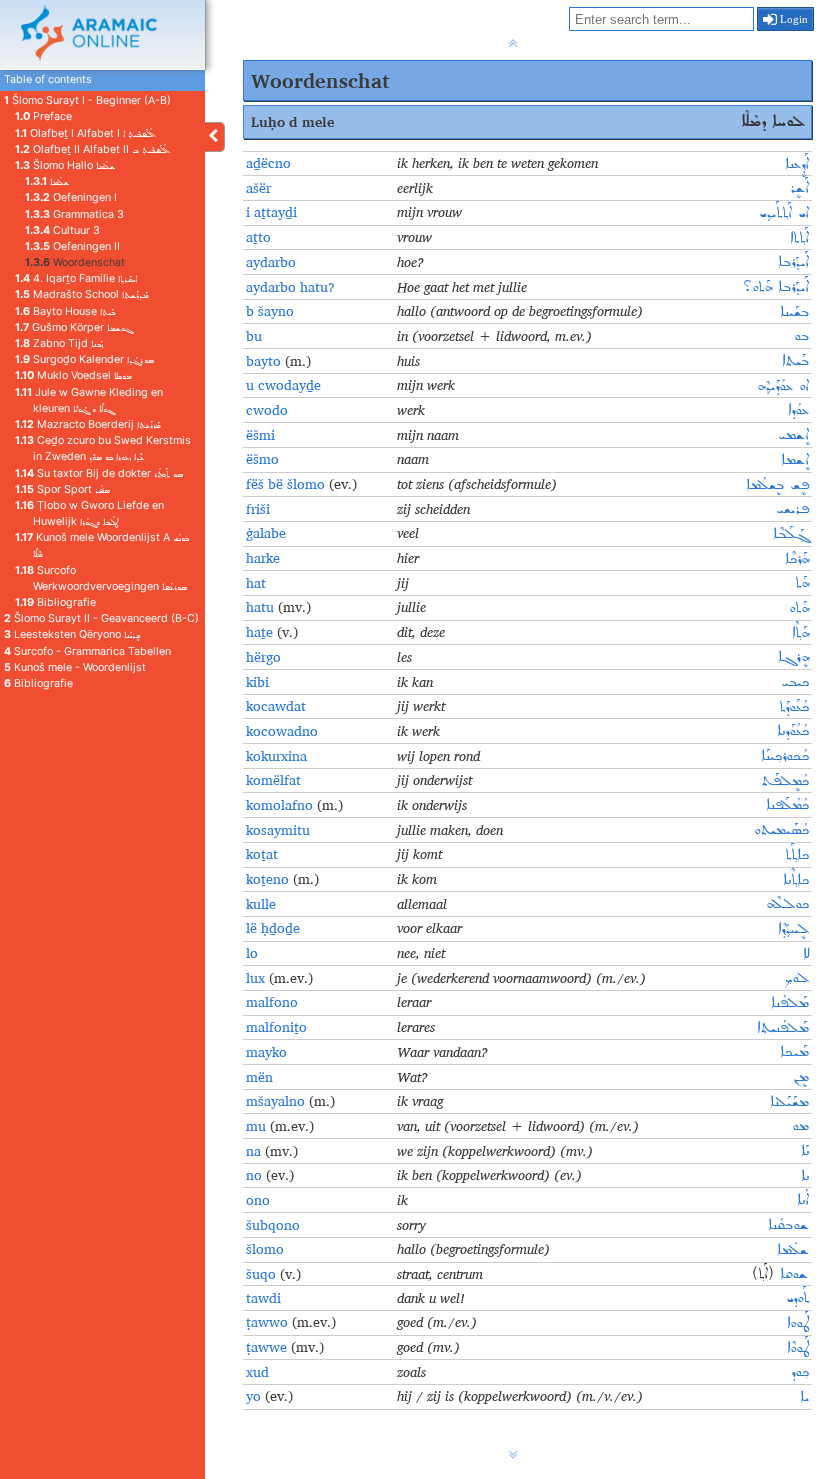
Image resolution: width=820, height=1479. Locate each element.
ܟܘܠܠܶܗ (787, 904)
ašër (258, 188)
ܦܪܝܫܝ (792, 509)
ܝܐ (804, 1397)
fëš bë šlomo (287, 484)
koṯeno (267, 879)
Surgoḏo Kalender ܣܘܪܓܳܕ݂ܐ (84, 359)
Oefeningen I (71, 197)
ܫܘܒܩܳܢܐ (788, 1225)
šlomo (265, 1249)
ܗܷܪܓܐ (793, 657)
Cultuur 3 (62, 230)
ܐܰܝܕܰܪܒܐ (793, 262)
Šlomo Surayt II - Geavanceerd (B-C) (101, 618)
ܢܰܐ (805, 1151)
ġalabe (266, 533)
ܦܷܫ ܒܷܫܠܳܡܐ (777, 485)
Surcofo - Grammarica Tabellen (87, 651)
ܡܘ (800, 1126)
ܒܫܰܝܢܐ (794, 312)
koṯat (262, 854)
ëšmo (262, 459)
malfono (272, 1002)
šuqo (261, 1274)
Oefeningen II (72, 246)
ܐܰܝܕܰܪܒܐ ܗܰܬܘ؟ (776, 287)
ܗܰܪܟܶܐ (797, 559)
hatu (262, 607)
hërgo (263, 657)
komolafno (281, 805)
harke (263, 558)
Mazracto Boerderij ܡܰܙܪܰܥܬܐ (88, 424)
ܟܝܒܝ (795, 682)
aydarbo (271, 262)
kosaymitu (278, 830)
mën (259, 1077)
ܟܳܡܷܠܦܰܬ (785, 781)
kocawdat (276, 706)
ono (258, 1200)
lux (257, 978)
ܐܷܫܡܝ (793, 435)
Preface (43, 116)
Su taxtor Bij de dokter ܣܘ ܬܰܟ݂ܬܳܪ (99, 473)
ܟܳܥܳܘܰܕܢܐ (793, 731)
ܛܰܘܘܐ (798, 1323)
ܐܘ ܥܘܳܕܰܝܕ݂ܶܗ (783, 386)
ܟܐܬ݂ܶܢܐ (796, 880)
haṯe (261, 632)
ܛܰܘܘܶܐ (798, 1348)
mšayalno (275, 1101)
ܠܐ (806, 954)
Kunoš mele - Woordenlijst (75, 667)
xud (257, 1372)
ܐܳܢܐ (803, 1200)
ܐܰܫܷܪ (799, 188)
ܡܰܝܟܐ (794, 1052)
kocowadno (282, 731)
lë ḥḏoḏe (273, 928)
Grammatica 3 (74, 214)
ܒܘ (801, 336)
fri (253, 509)
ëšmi (260, 435)
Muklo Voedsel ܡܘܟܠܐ (73, 375)
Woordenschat (75, 262)
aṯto (258, 237)
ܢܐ (805, 1176)
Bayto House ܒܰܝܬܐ (65, 311)
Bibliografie (55, 602)
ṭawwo (269, 1322)
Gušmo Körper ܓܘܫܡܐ (73, 327)
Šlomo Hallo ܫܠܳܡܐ (65, 165)
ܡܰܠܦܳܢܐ (790, 1003)
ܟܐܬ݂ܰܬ (797, 855)
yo (255, 1396)
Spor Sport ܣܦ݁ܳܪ (62, 489)
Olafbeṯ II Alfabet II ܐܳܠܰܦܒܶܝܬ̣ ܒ (92, 149)
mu (258, 1126)
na (255, 1151)
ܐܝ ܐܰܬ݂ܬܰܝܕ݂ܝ (784, 213)
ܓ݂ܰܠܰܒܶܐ (791, 534)
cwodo (267, 410)
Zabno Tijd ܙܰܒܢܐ (59, 343)
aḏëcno (268, 163)
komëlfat (273, 780)
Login (792, 19)
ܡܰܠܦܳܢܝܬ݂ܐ (783, 1028)
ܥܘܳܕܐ (798, 410)
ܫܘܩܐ (791, 1274)
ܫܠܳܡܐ (47, 181)
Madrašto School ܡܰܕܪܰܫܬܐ (82, 294)
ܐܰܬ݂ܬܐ (799, 238)
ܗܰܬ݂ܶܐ (800, 633)
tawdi (263, 1298)
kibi (257, 682)
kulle (261, 904)
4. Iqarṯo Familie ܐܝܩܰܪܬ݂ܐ (76, 278)
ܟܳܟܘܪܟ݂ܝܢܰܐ (785, 756)
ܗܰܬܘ (799, 608)
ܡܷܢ (801, 1077)
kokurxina (276, 756)
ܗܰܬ (802, 583)
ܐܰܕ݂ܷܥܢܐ (797, 164)
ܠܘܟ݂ (796, 978)
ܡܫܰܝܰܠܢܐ (789, 1102)
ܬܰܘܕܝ (797, 1298)
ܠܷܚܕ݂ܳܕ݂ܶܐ (793, 929)
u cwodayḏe (283, 385)
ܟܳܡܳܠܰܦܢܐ (787, 805)
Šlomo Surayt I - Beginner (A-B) (87, 100)
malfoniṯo (276, 1027)
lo (252, 953)
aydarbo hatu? (290, 287)
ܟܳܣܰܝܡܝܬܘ (781, 830)
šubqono (273, 1225)
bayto (263, 361)
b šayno (270, 311)
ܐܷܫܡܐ (795, 460)
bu (254, 336)
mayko (266, 1052)
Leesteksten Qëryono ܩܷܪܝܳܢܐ (72, 634)
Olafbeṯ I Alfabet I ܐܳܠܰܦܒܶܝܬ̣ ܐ (85, 133)
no (256, 1175)
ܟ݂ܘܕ (800, 1372)
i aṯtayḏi (271, 212)
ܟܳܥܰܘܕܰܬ (794, 707)
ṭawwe (268, 1347)
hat (256, 583)
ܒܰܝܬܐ (795, 361)
